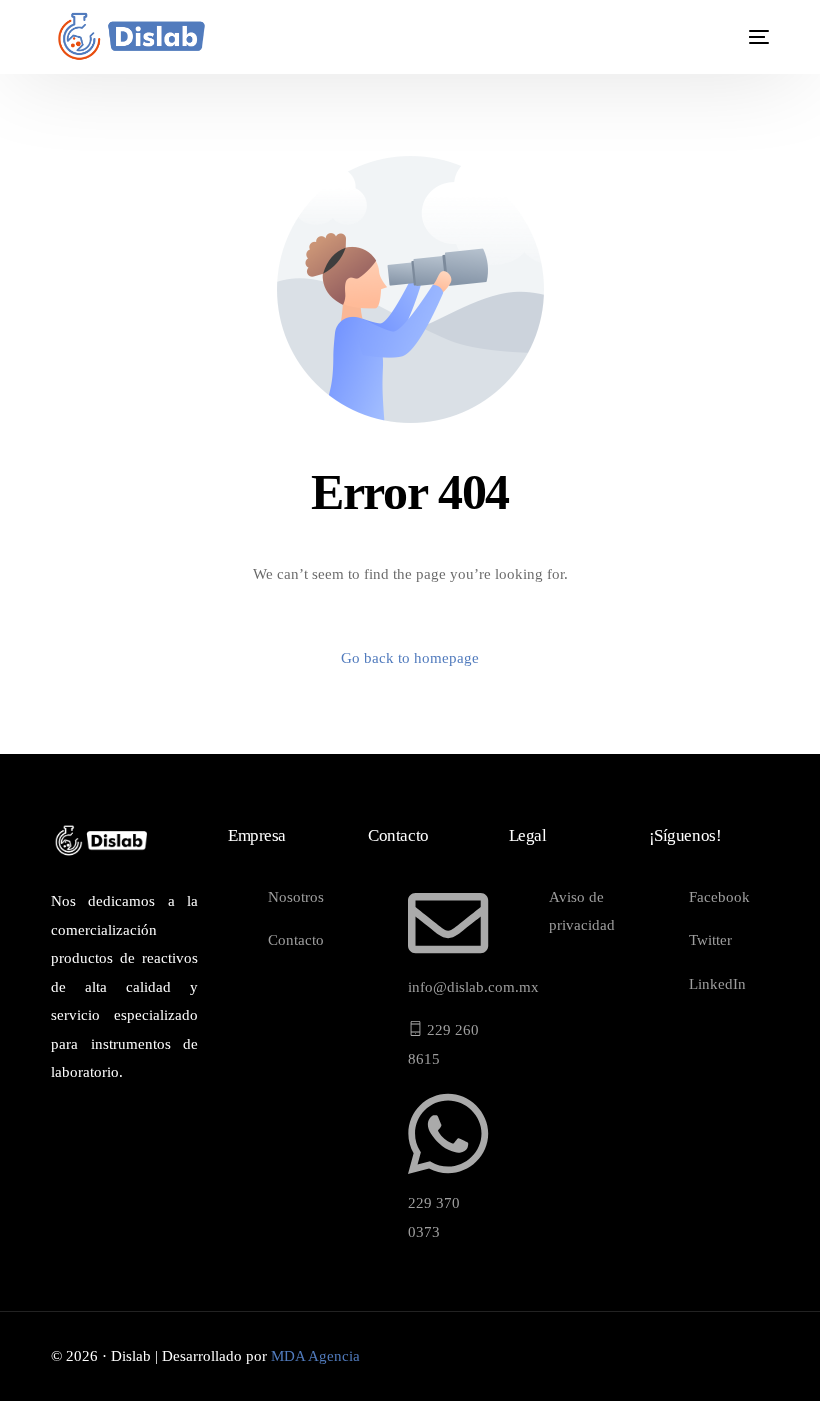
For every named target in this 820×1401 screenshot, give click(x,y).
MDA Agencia (315, 1356)
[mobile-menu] (742, 37)
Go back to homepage (410, 658)
